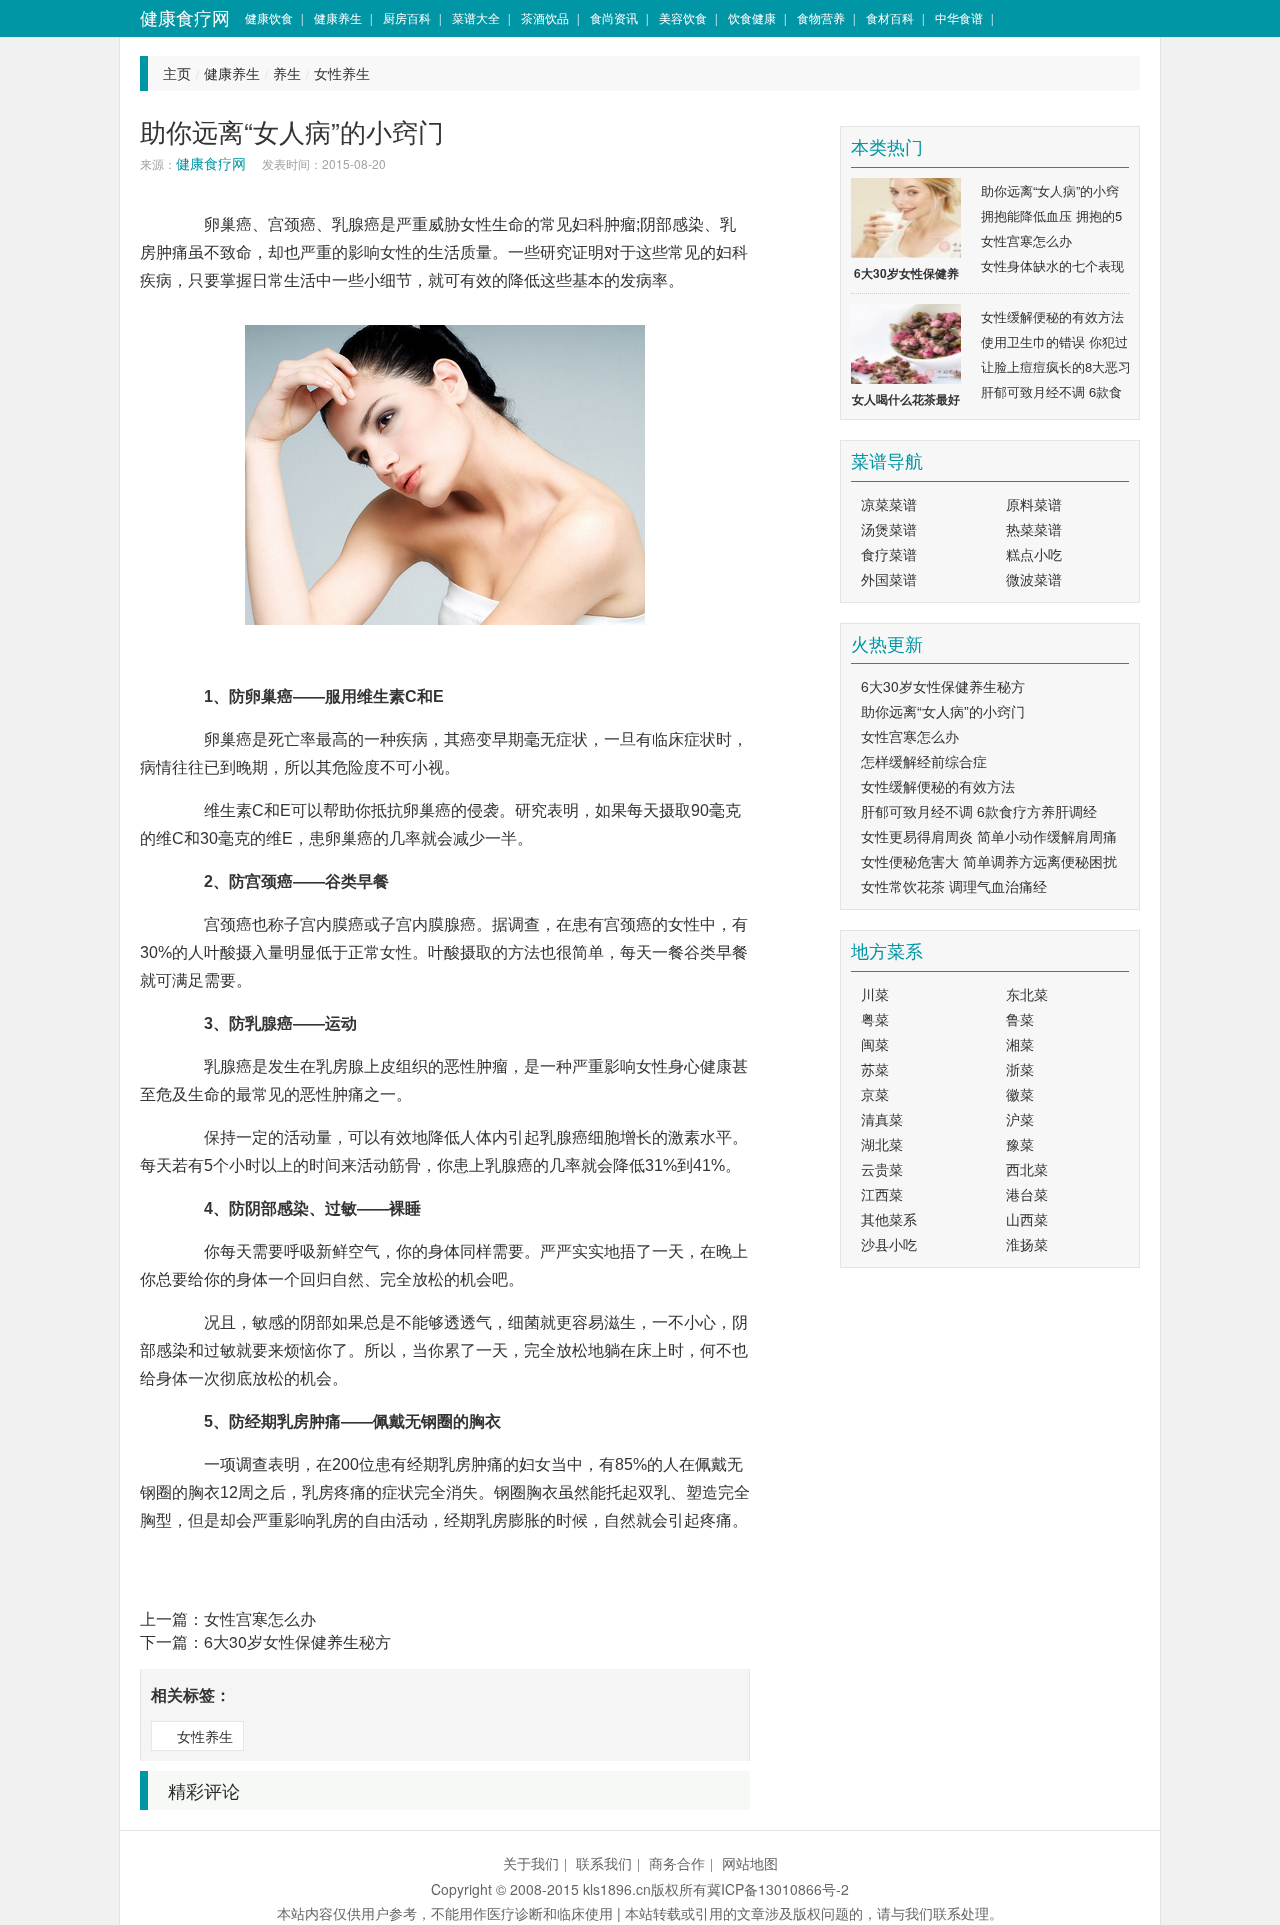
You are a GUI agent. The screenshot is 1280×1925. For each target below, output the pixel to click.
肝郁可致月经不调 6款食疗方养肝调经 (979, 811)
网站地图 (750, 1863)
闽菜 (875, 1044)
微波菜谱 (1034, 579)
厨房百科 (407, 17)
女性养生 (342, 73)
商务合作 (677, 1863)
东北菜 (1027, 994)
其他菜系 (889, 1219)
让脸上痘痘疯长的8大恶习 (1056, 366)
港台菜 (1027, 1194)
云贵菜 (882, 1169)
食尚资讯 (614, 17)
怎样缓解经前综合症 (924, 761)
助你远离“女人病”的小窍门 (943, 711)
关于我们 (531, 1863)
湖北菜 (882, 1144)
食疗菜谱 (889, 554)
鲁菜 (1020, 1019)
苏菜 (875, 1069)
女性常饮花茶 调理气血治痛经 (954, 886)
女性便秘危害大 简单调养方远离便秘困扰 (989, 861)
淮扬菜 (1027, 1244)
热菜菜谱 (1034, 529)
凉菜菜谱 (889, 504)
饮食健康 (752, 17)
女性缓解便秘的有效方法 (1052, 316)
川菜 (875, 994)
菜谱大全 (476, 17)
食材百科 (890, 17)
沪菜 (1020, 1119)
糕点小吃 (1034, 554)
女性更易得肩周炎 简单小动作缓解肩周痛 (989, 836)
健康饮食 (269, 17)
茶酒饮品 (545, 17)
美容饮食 (683, 17)
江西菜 (882, 1194)
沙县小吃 (889, 1244)
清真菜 (882, 1119)
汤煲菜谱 (889, 529)
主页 (177, 73)
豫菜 (1020, 1144)
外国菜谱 (889, 579)
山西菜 (1027, 1219)
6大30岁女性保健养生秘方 (297, 1641)
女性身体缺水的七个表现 (1052, 265)
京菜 (875, 1094)
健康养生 (338, 17)
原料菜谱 (1034, 504)
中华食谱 (959, 17)
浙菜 (1020, 1069)
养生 (287, 73)
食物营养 (821, 17)
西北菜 (1027, 1169)
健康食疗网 (185, 17)
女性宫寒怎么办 (260, 1618)
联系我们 (604, 1863)
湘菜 (1020, 1044)
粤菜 (875, 1019)
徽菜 (1020, 1094)
